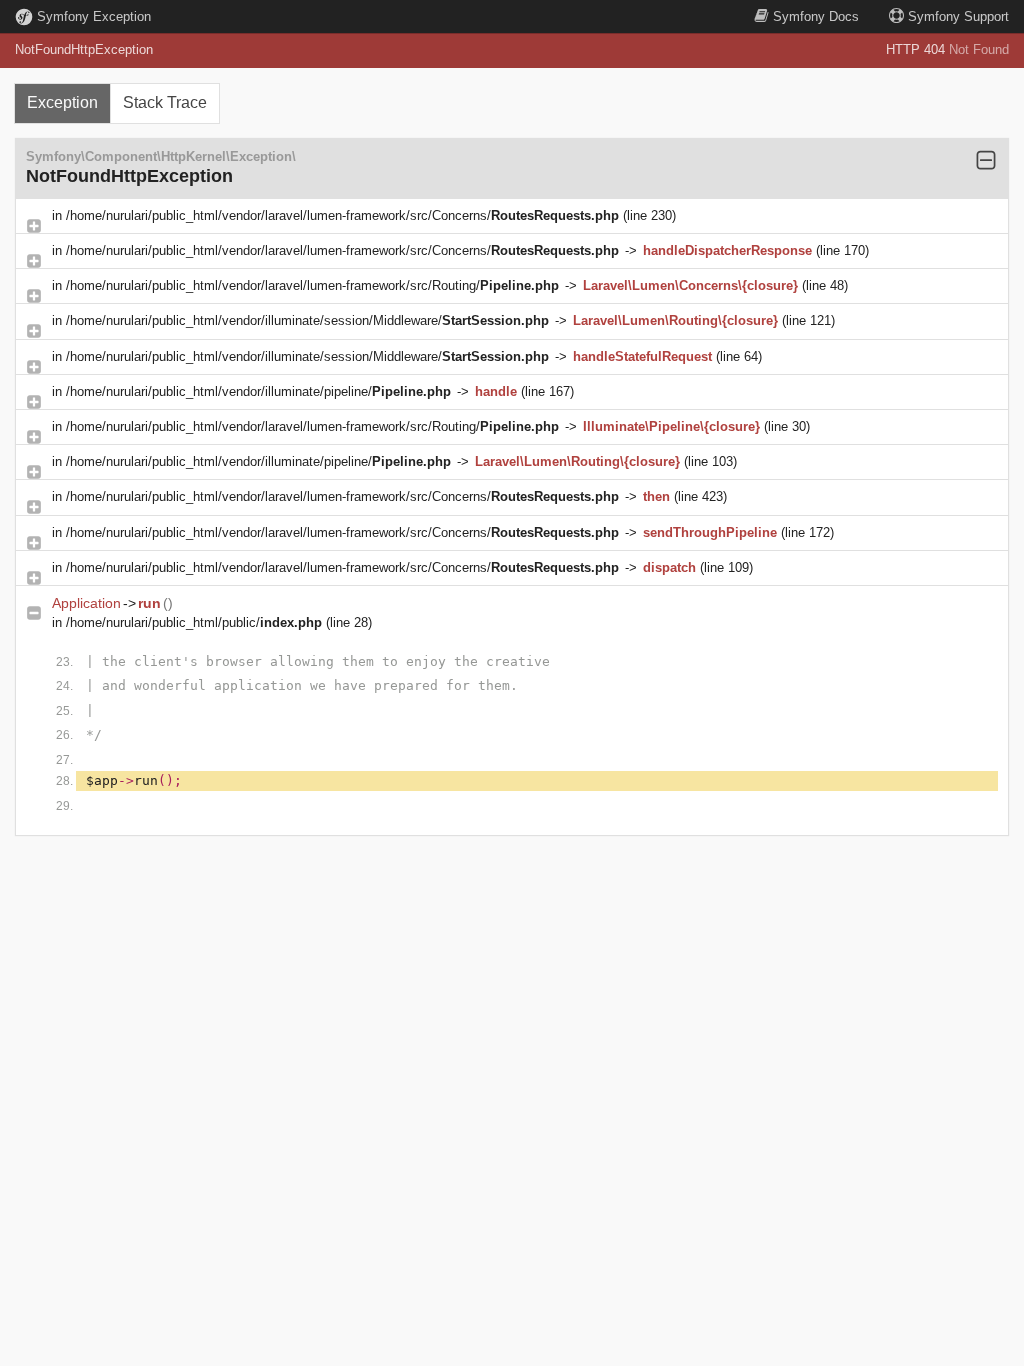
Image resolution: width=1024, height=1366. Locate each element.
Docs (816, 16)
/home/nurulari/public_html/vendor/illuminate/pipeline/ (258, 391)
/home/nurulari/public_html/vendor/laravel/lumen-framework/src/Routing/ (312, 285)
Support (958, 16)
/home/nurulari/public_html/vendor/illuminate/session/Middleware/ (307, 320)
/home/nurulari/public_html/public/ (194, 622)
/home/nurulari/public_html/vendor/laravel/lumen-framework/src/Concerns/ (342, 215)
